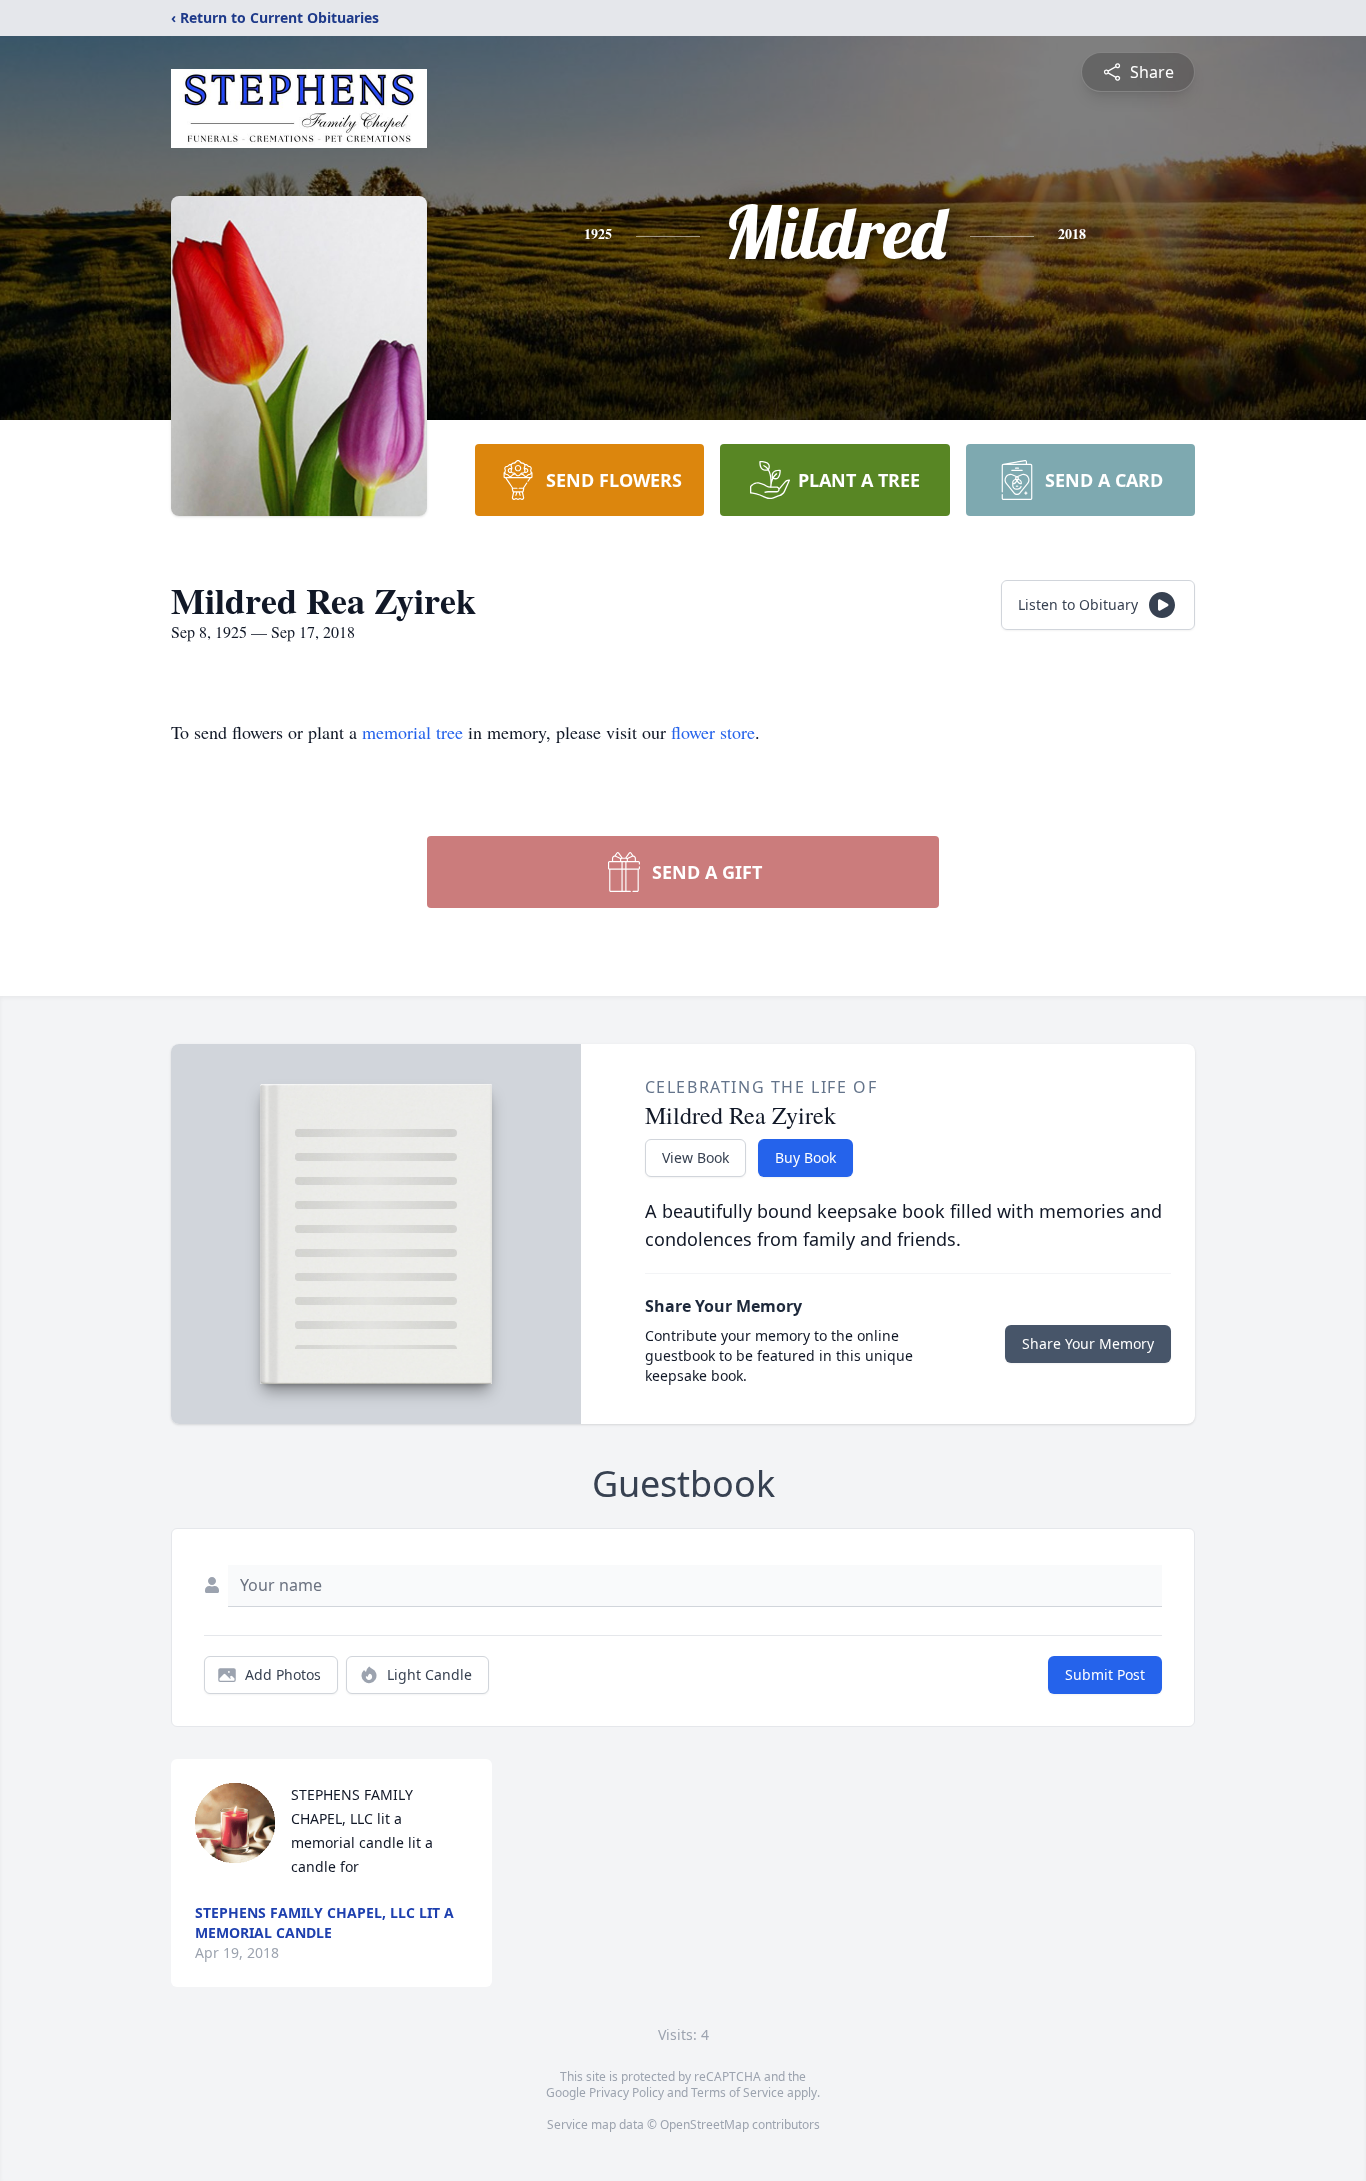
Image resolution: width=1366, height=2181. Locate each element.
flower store (713, 732)
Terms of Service (737, 2092)
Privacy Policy (626, 2092)
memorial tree (412, 732)
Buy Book (805, 1157)
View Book (695, 1157)
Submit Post (1105, 1674)
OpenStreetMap (704, 2124)
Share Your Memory (1088, 1343)
